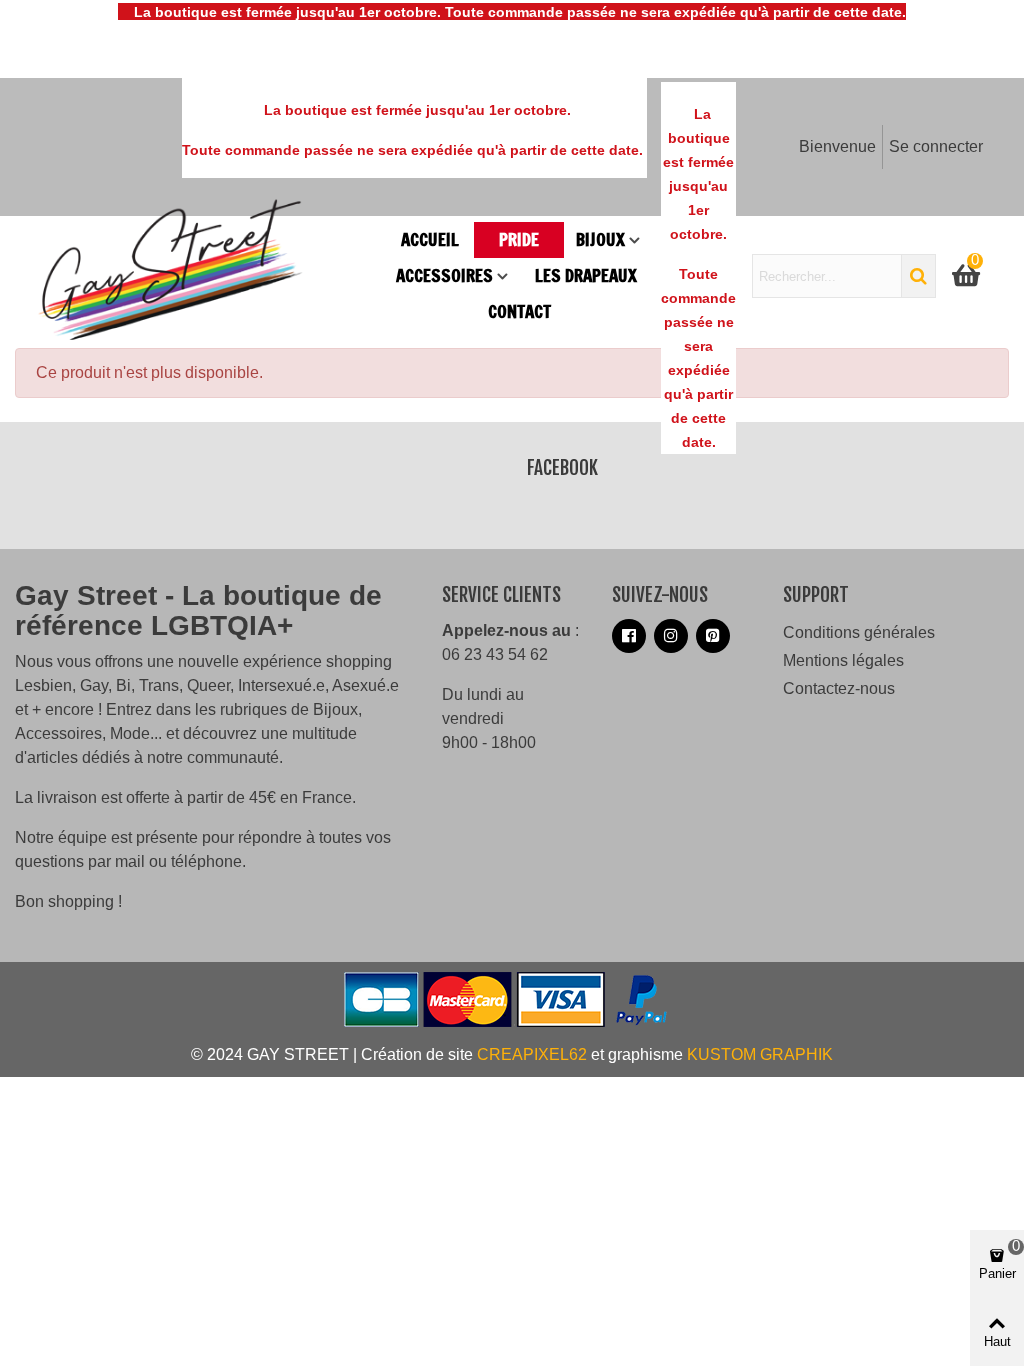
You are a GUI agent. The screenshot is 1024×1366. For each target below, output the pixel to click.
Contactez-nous (839, 688)
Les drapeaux (586, 275)
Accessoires (444, 275)
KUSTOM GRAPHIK (760, 1054)
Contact (519, 311)
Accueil (430, 239)
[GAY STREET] (210, 275)
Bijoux (600, 239)
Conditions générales (859, 632)
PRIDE (519, 239)
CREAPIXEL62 (532, 1054)
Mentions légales (843, 660)
